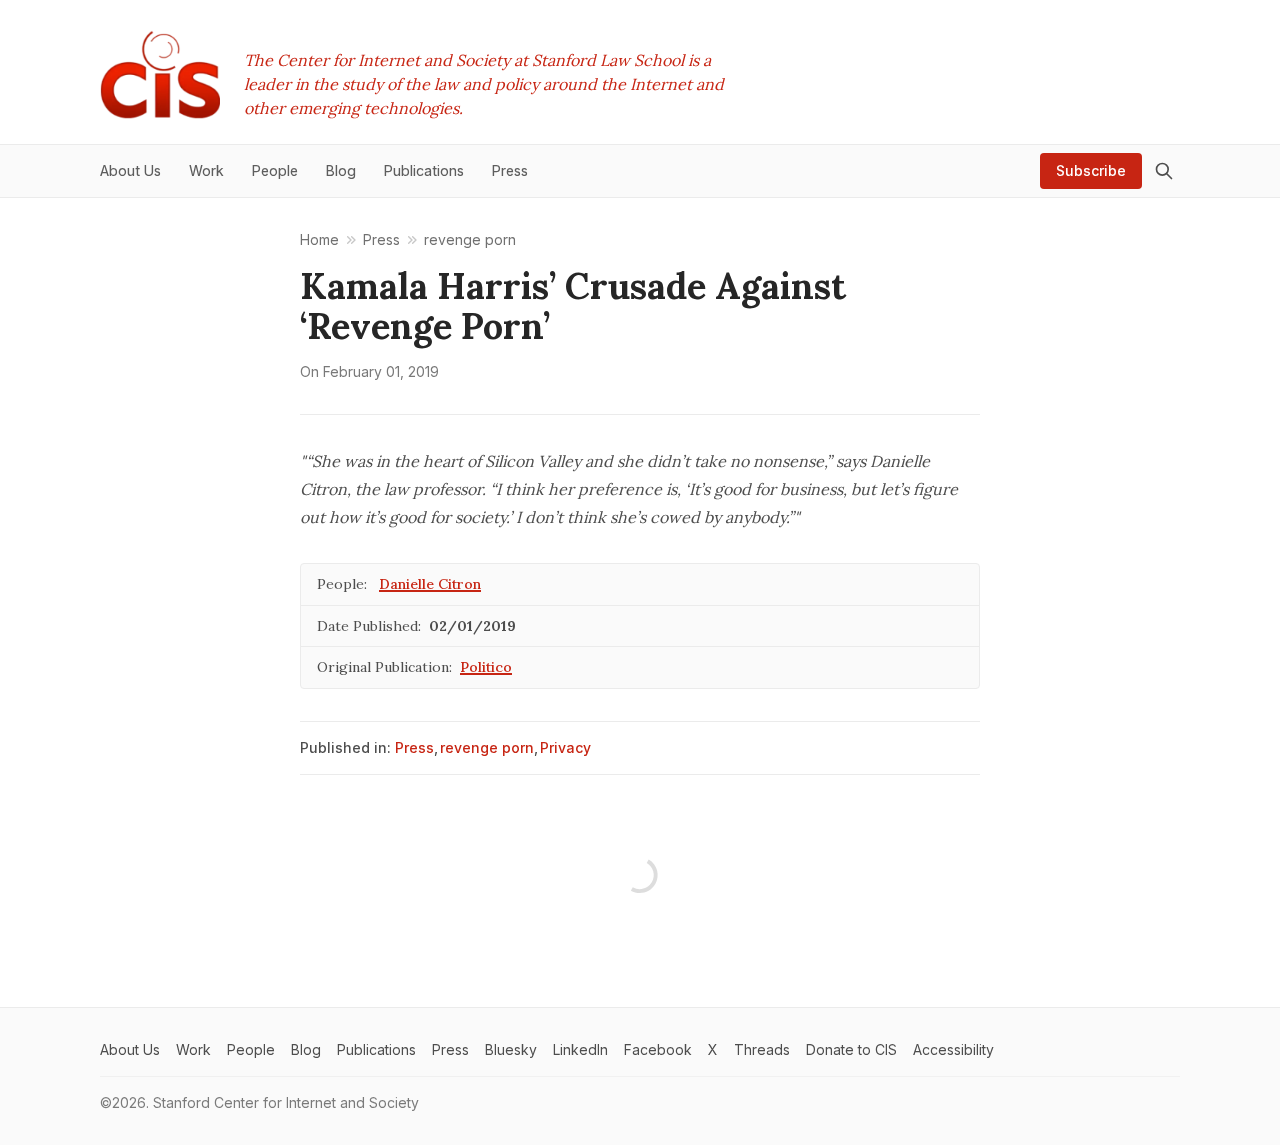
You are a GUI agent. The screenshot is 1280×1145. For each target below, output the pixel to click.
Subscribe (1091, 170)
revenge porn (487, 747)
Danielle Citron (430, 584)
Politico (486, 667)
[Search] (1164, 171)
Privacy (565, 747)
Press (414, 747)
